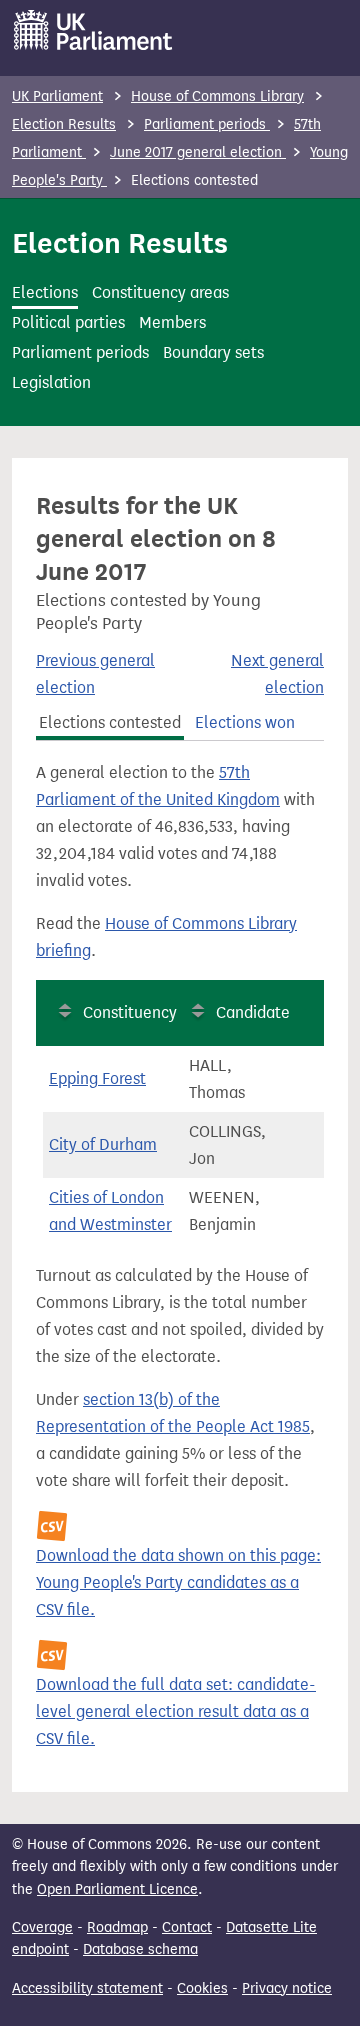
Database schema (140, 1949)
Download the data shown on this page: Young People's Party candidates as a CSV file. (178, 1582)
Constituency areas (160, 292)
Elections (45, 292)
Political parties (68, 322)
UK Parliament (57, 96)
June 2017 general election (198, 152)
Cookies (202, 1988)
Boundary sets (213, 352)
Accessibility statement (87, 1988)
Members (172, 322)
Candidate (253, 1012)
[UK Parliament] (93, 30)
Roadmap (117, 1927)
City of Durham (103, 1144)
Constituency (130, 1012)
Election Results (64, 124)
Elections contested (110, 722)
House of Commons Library (217, 96)
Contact (187, 1927)
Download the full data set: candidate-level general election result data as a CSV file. (176, 1711)
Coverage (42, 1927)
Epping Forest (97, 1078)
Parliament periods (207, 124)
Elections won (245, 722)
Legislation (51, 382)
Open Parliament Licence (117, 1889)
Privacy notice (287, 1988)
